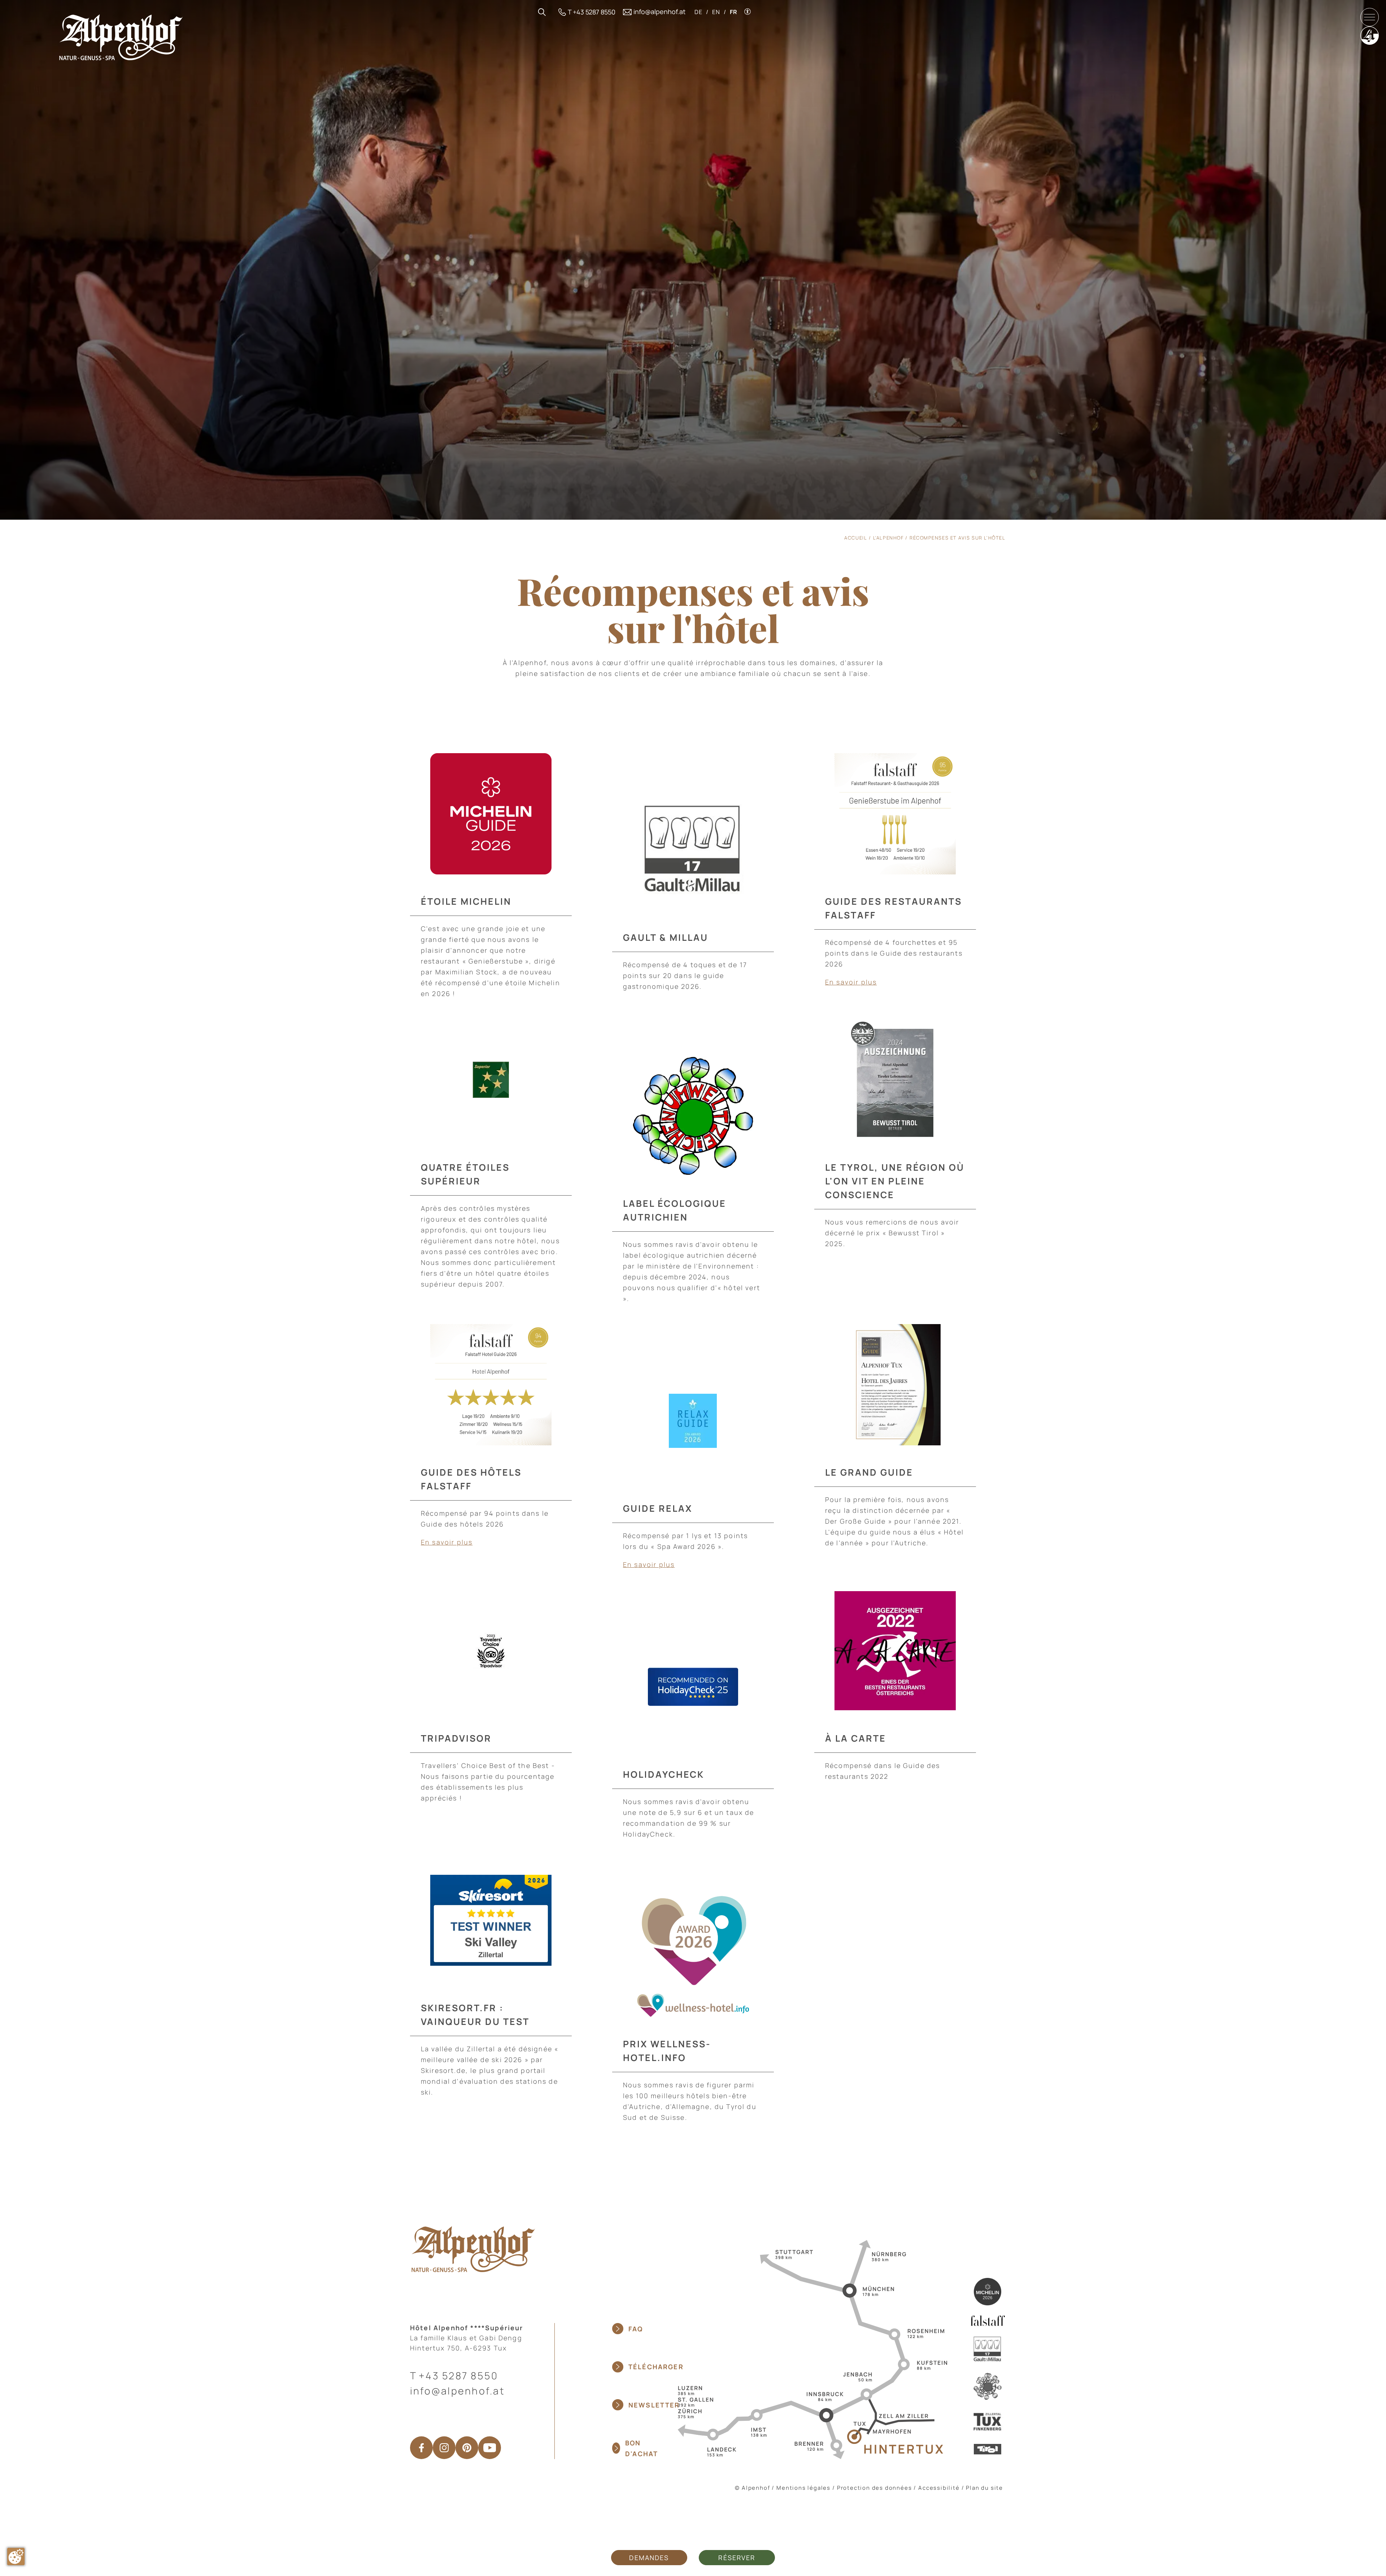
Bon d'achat (642, 2448)
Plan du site (984, 2488)
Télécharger (656, 2367)
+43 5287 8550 (458, 2376)
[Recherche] (542, 12)
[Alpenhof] (121, 37)
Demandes (649, 2558)
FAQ (636, 2329)
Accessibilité (939, 2488)
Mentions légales (803, 2488)
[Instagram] (444, 2448)
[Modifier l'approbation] (16, 2557)
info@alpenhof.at (457, 2391)
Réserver (737, 2558)
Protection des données (875, 2488)
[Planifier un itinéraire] (810, 2349)
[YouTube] (490, 2448)
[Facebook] (421, 2448)
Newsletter (654, 2405)
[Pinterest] (467, 2448)
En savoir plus (851, 982)
